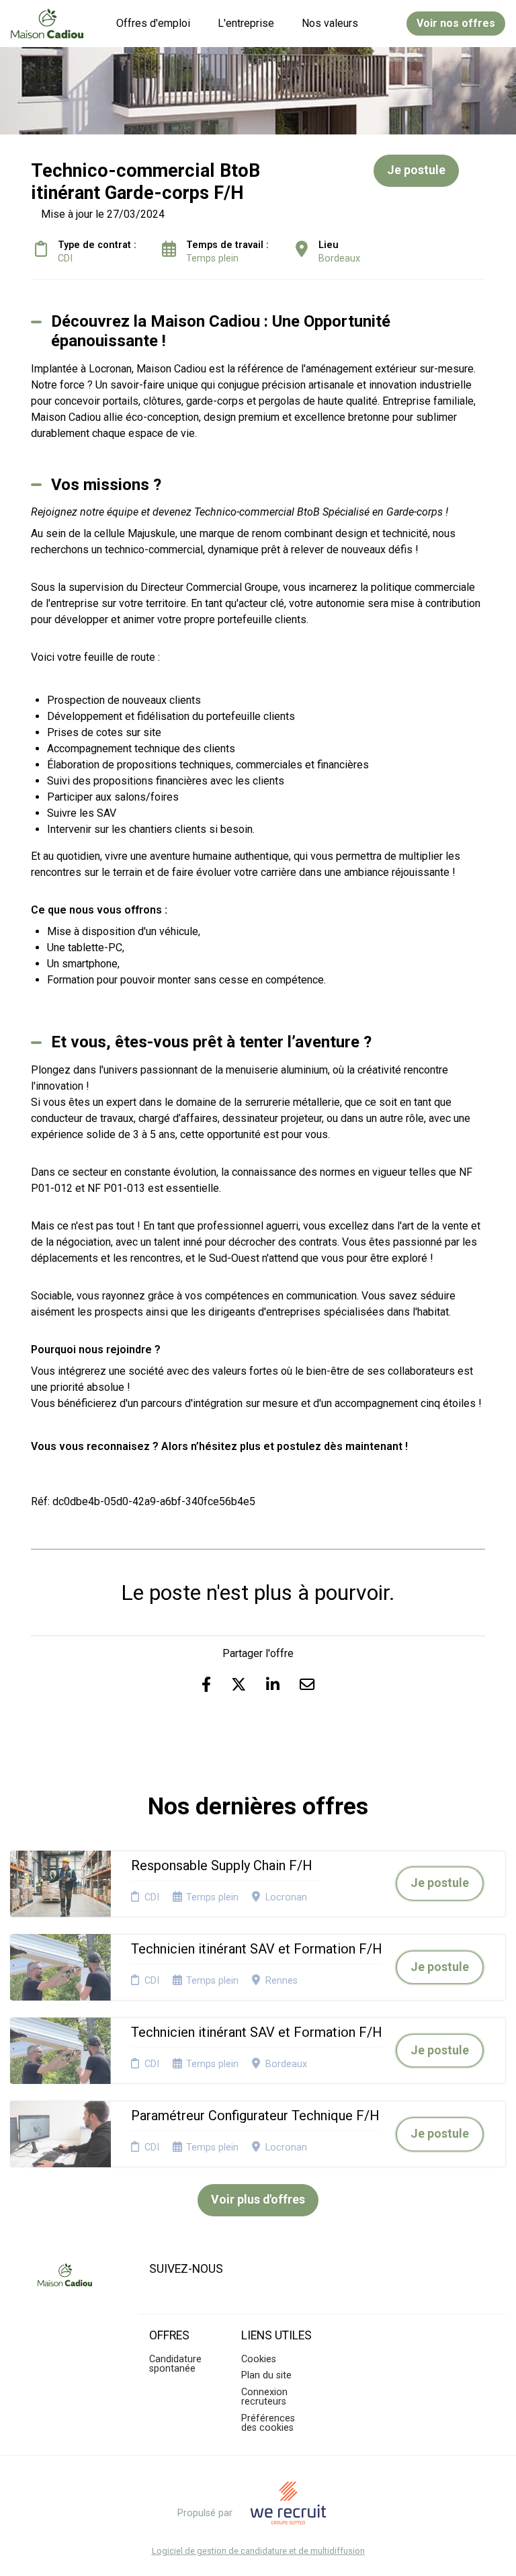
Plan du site (266, 2375)
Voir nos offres (456, 23)
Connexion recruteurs (264, 2397)
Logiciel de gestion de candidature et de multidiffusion (258, 2551)
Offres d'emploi (153, 23)
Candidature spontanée (175, 2364)
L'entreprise (246, 23)
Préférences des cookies (268, 2423)
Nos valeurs (330, 23)
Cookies (259, 2359)
